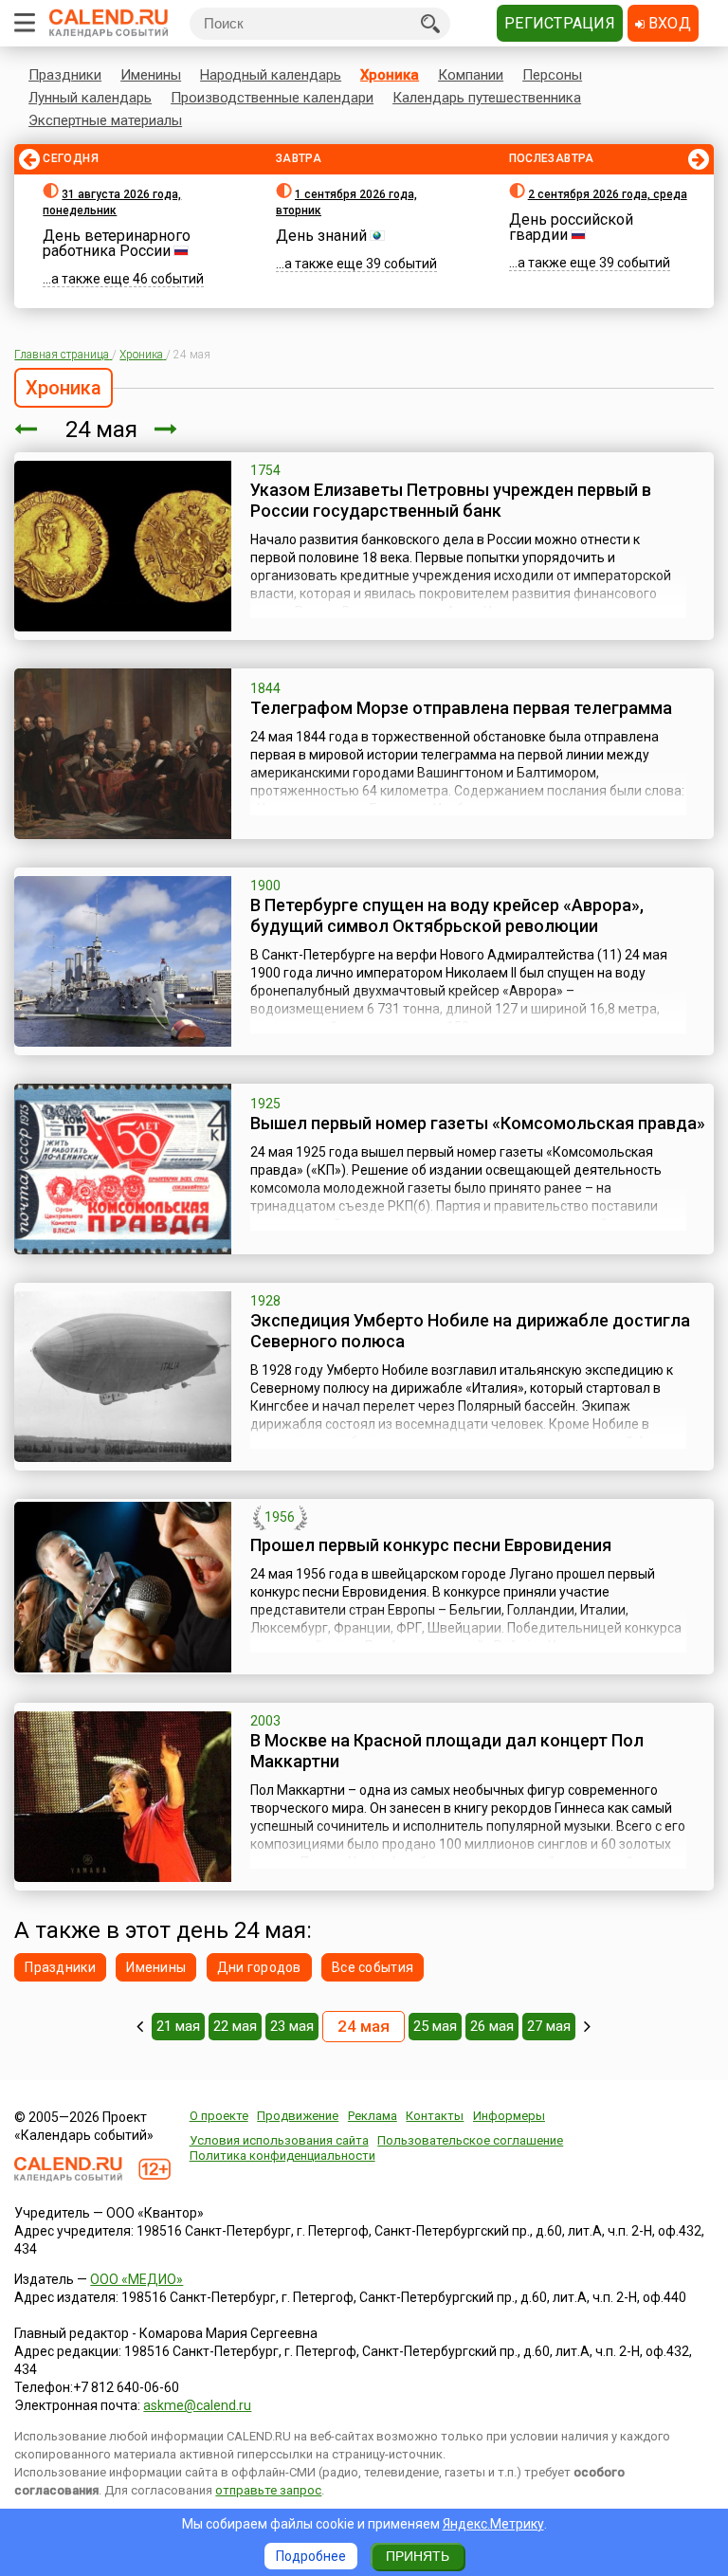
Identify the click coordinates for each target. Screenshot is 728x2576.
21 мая (178, 2026)
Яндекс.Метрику (493, 2524)
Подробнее (311, 2556)
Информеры (509, 2116)
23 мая (292, 2026)
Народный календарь (271, 75)
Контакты (435, 2116)
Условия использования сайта (279, 2140)
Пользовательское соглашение (470, 2140)
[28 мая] (587, 2026)
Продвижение (298, 2116)
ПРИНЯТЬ (418, 2556)
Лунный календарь (90, 98)
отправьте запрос (268, 2490)
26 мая (492, 2026)
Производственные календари (272, 98)
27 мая (549, 2026)
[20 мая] (140, 2026)
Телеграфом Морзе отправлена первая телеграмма (461, 708)
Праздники (65, 75)
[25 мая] (166, 429)
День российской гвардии (571, 227)
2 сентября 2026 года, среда (608, 194)
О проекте (219, 2116)
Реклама (373, 2116)
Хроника (390, 75)
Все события (373, 1967)
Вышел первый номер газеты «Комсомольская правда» (478, 1123)
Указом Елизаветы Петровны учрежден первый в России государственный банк (451, 500)
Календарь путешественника (487, 98)
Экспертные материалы (105, 120)
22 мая (235, 2026)
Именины (151, 75)
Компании (471, 75)
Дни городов (259, 1967)
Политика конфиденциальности (282, 2156)
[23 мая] (26, 429)
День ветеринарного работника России (117, 243)
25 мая (435, 2026)
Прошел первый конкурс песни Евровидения (431, 1545)
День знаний (321, 236)
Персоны (552, 75)
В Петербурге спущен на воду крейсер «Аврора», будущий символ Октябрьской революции (447, 915)
